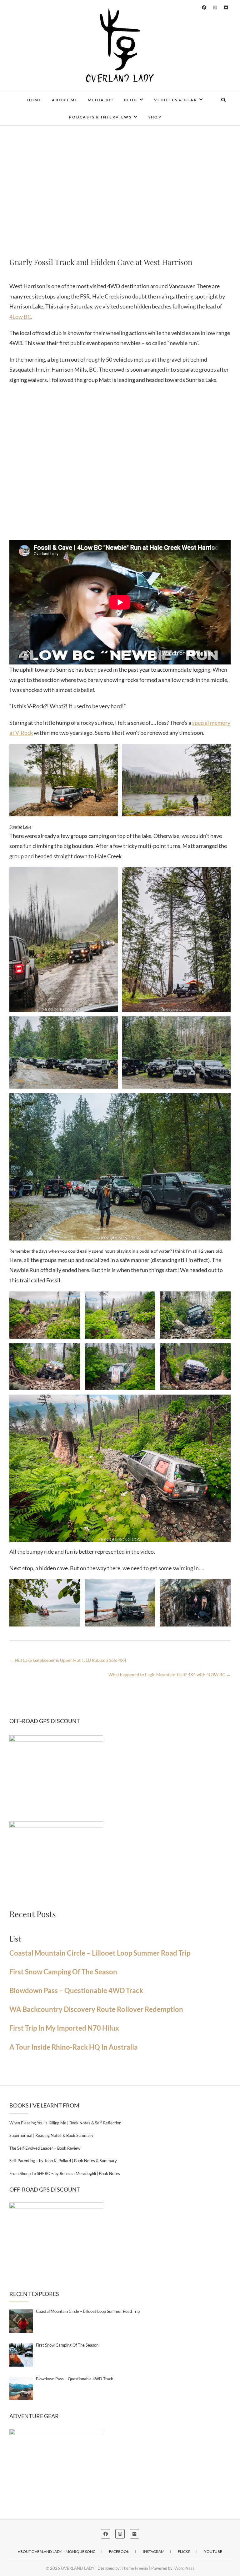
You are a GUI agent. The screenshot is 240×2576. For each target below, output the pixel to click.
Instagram (154, 2551)
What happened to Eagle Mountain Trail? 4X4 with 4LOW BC (170, 1674)
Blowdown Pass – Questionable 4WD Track (76, 1991)
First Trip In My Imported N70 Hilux (64, 2028)
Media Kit (101, 100)
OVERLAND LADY (78, 2568)
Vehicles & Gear (176, 100)
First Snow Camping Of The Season (63, 1972)
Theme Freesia (135, 2568)
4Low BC (20, 317)
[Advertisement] (120, 188)
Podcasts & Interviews (100, 117)
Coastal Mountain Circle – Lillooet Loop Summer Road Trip (100, 1953)
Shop (155, 117)
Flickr (184, 2551)
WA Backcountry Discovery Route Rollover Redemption (96, 2009)
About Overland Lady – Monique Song (57, 2551)
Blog (131, 100)
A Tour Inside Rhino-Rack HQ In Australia (74, 2047)
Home (35, 100)
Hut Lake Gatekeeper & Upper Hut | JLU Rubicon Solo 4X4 (68, 1660)
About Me (65, 100)
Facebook (119, 2551)
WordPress (184, 2568)
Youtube (213, 2551)
